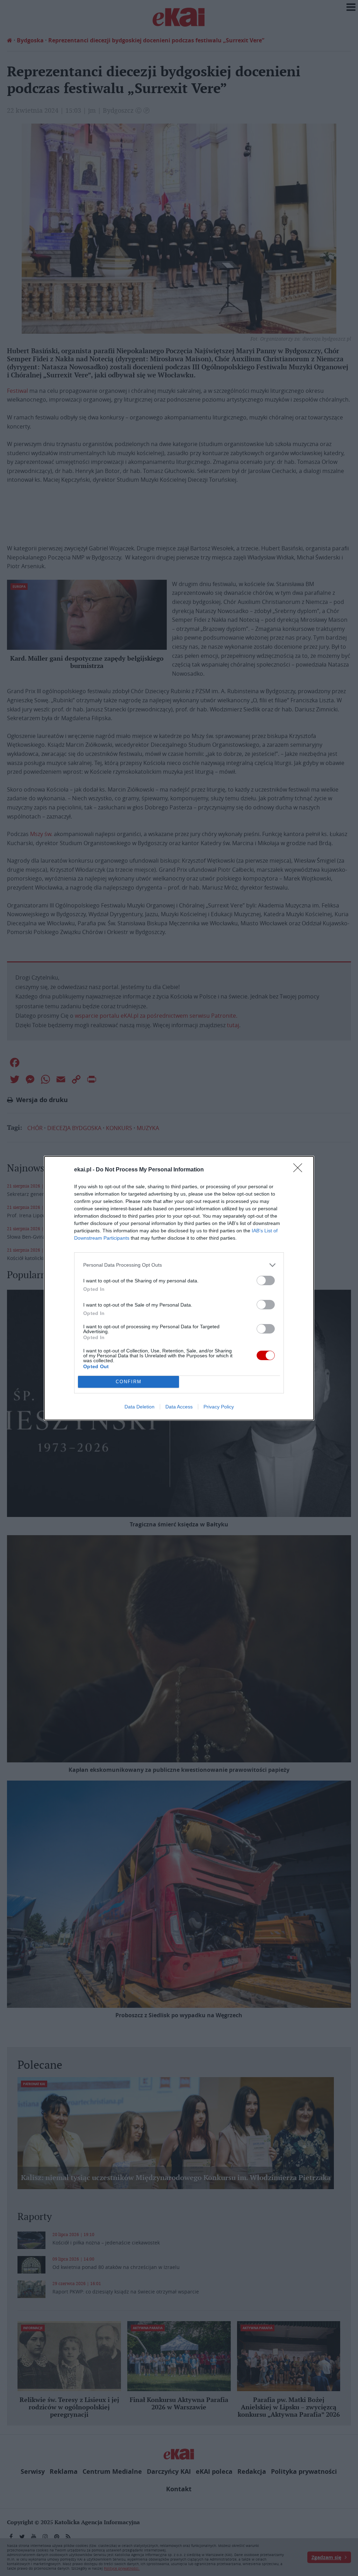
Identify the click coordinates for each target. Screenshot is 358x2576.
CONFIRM (129, 1382)
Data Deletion (139, 1407)
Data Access (179, 1407)
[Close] (300, 1170)
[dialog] (179, 1288)
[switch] (266, 1280)
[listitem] (179, 1265)
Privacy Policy (219, 1407)
